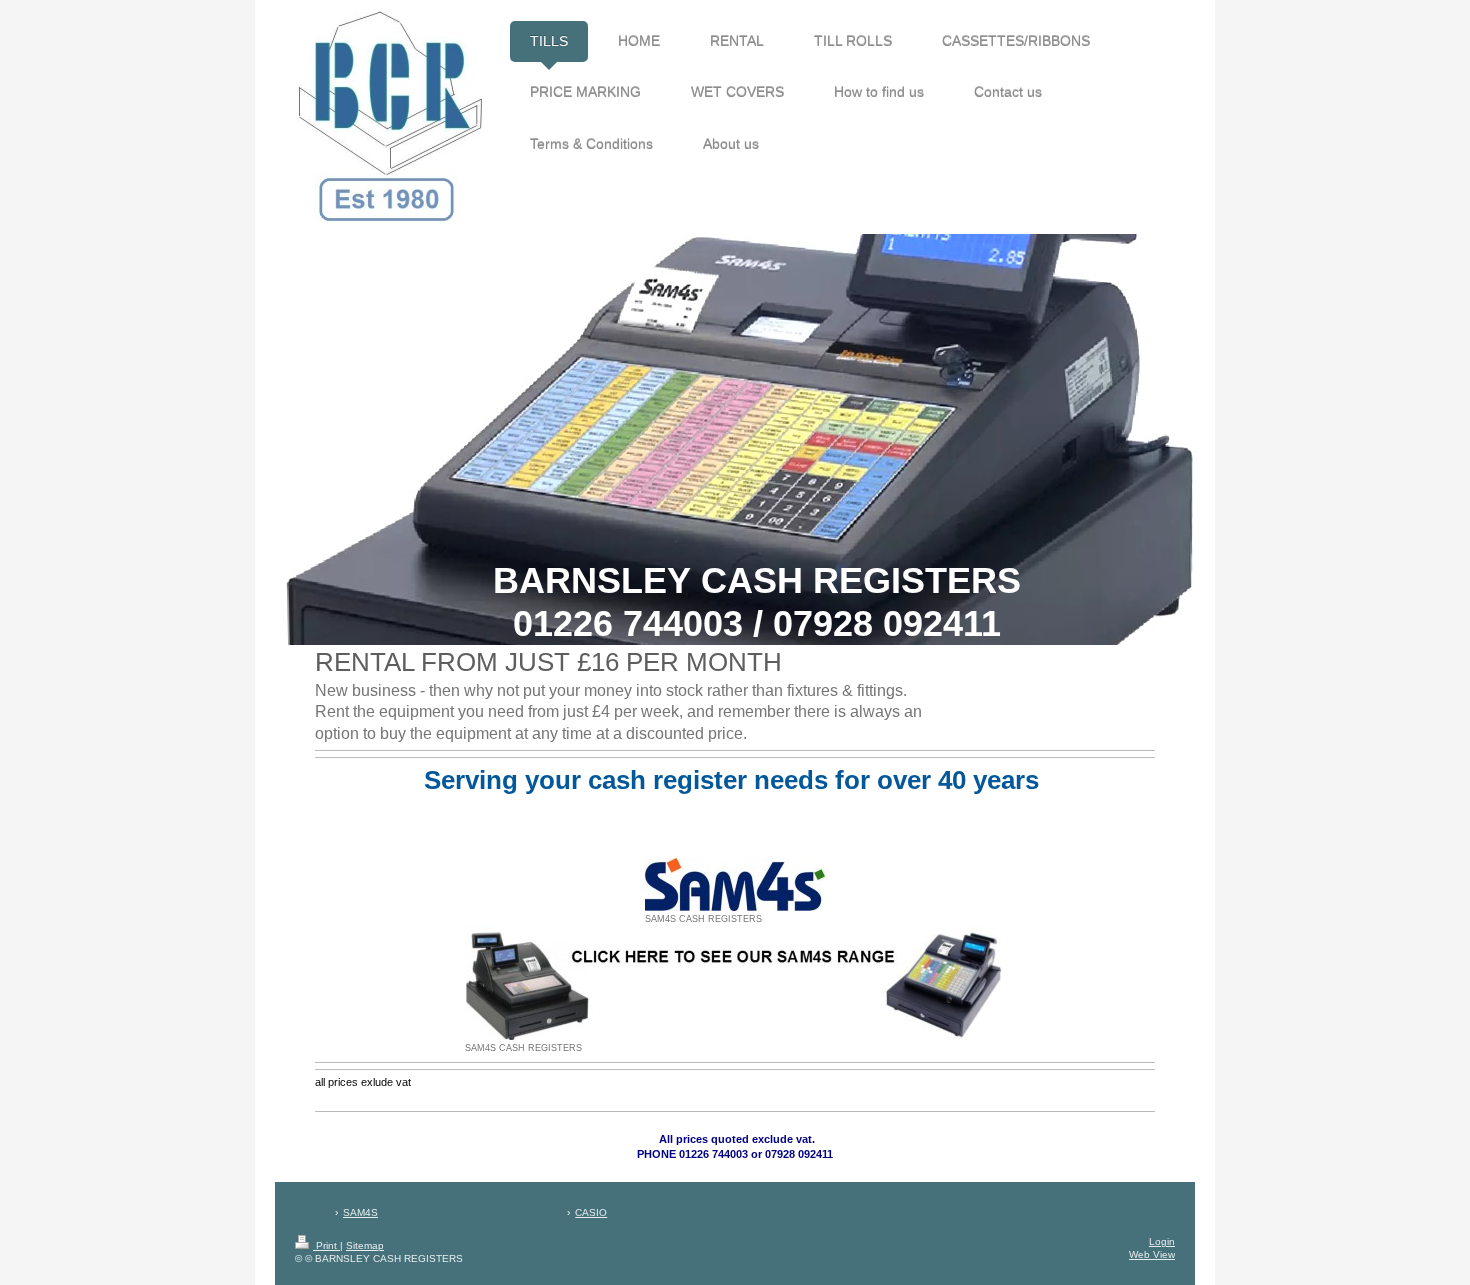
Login (1162, 1241)
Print (326, 1245)
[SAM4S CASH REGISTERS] (735, 884)
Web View (1152, 1254)
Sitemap (365, 1245)
